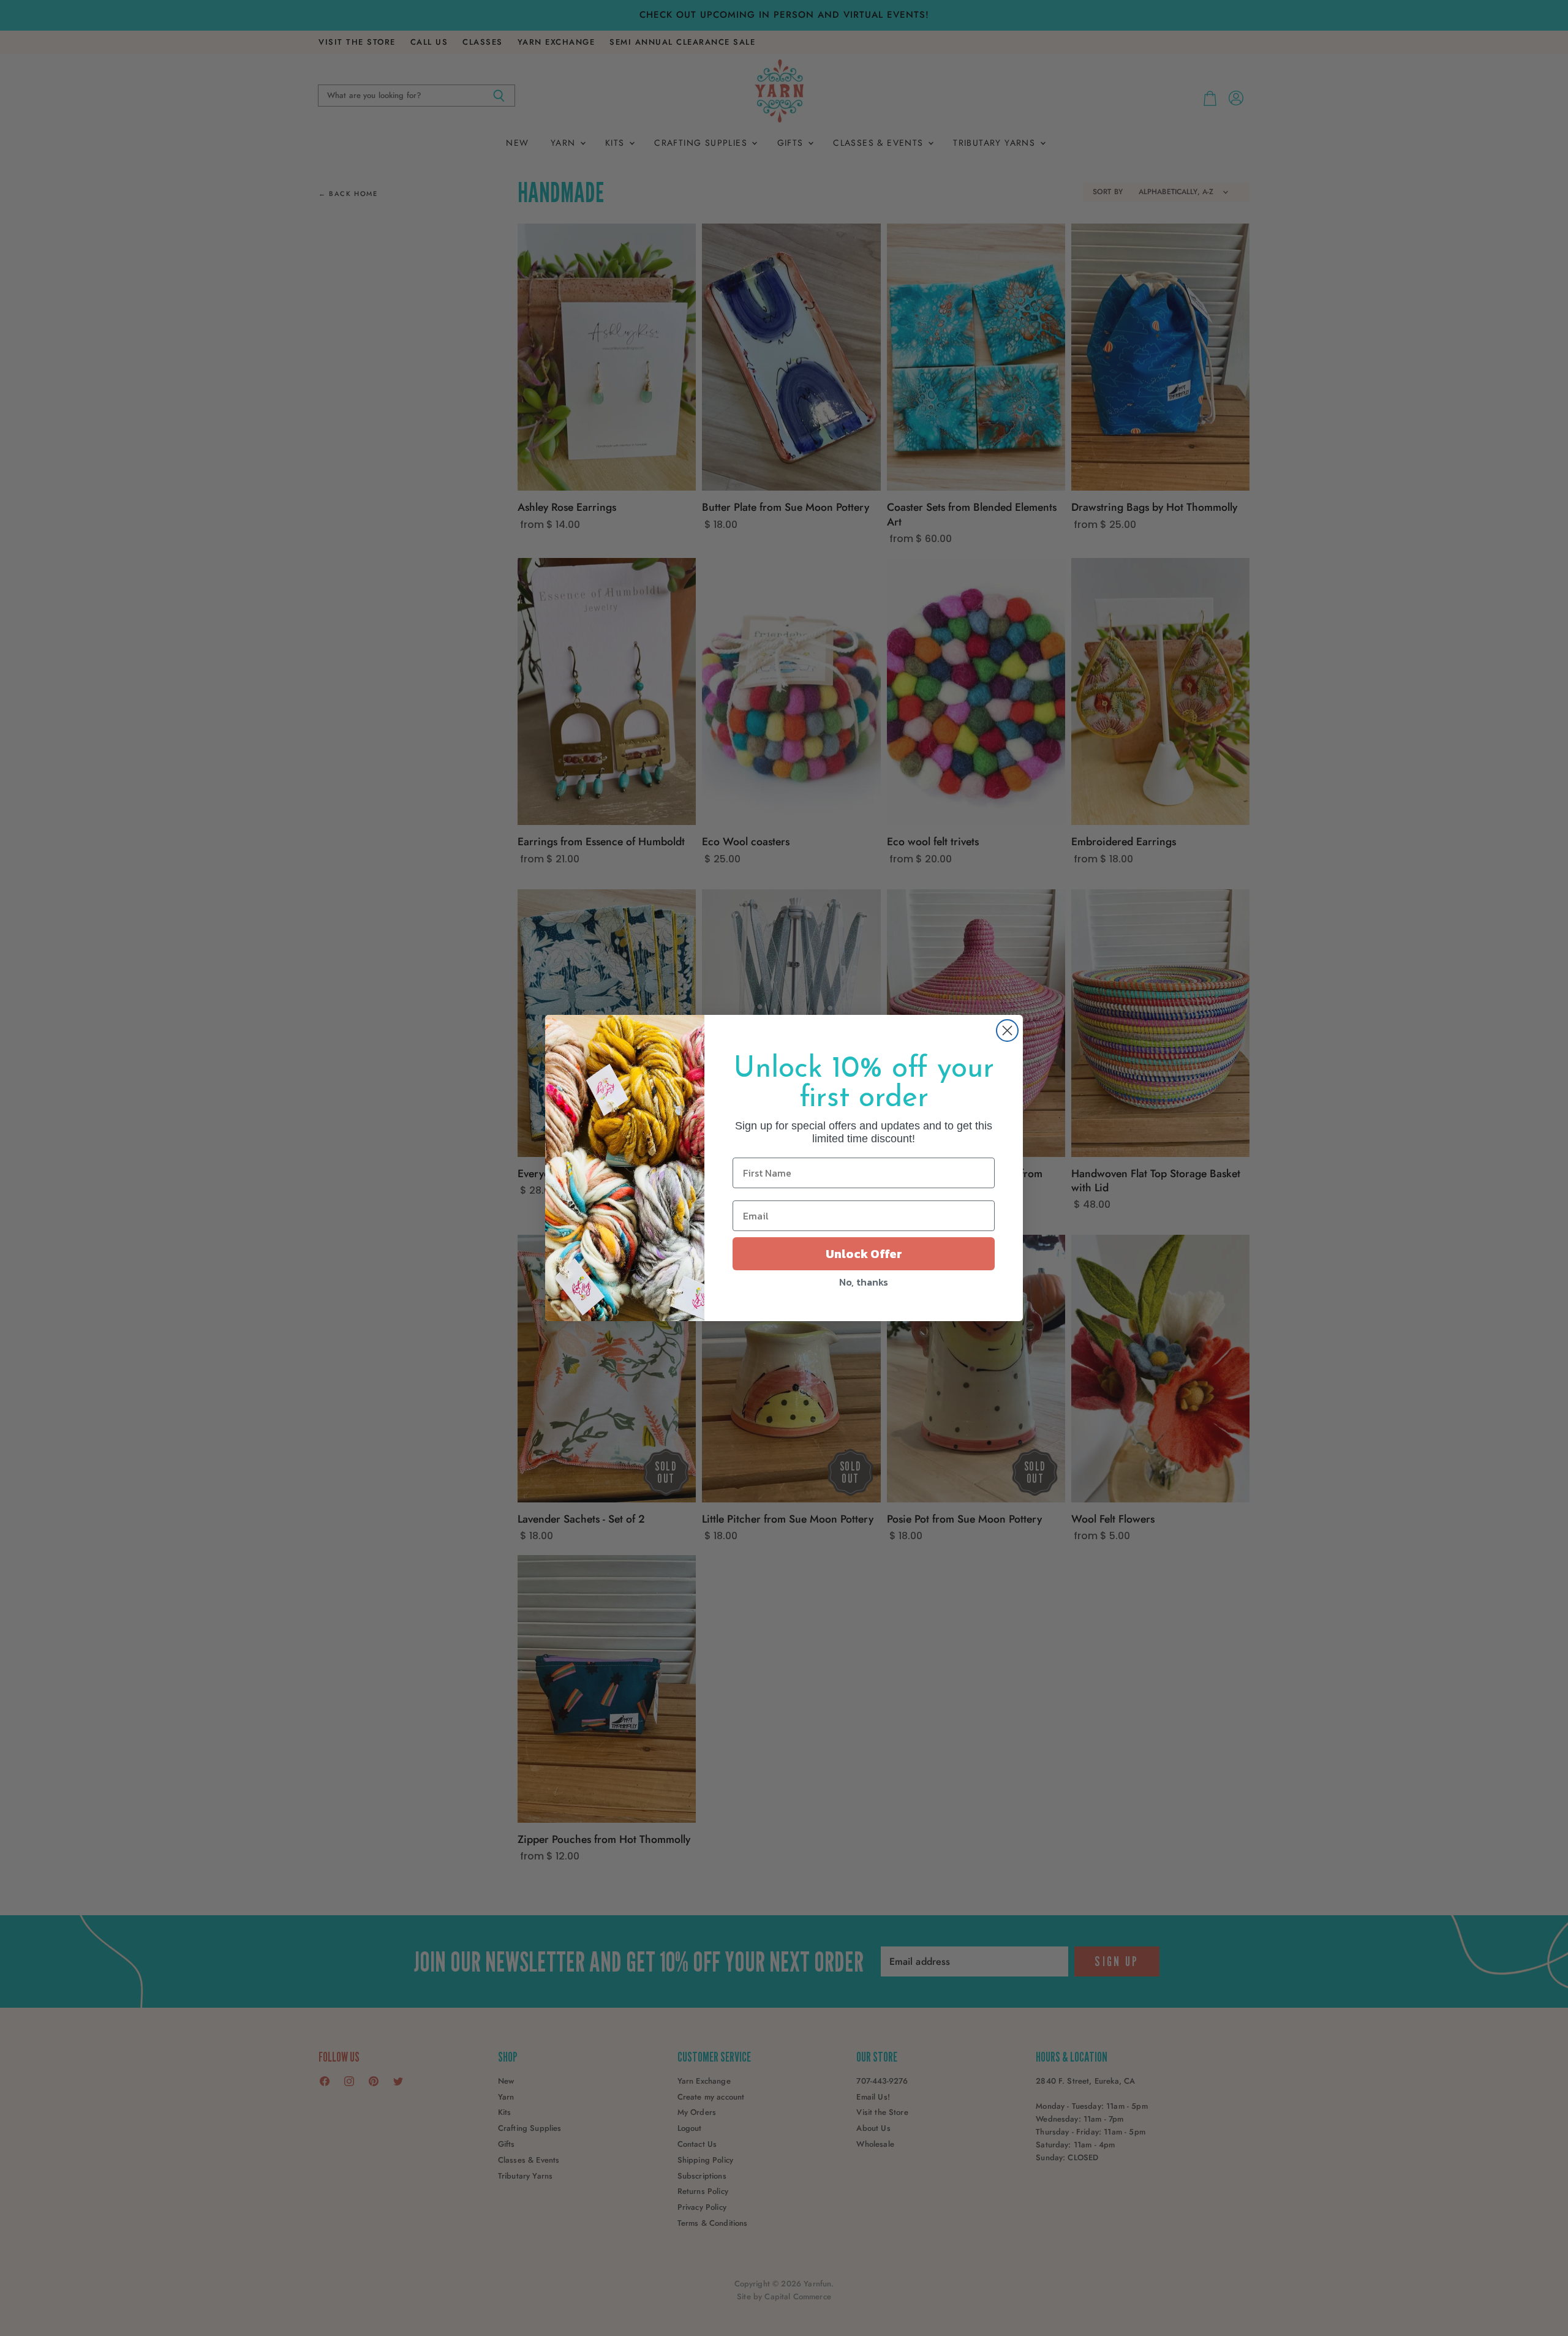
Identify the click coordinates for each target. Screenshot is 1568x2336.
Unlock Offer (864, 1254)
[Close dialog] (1007, 1030)
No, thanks (864, 1282)
